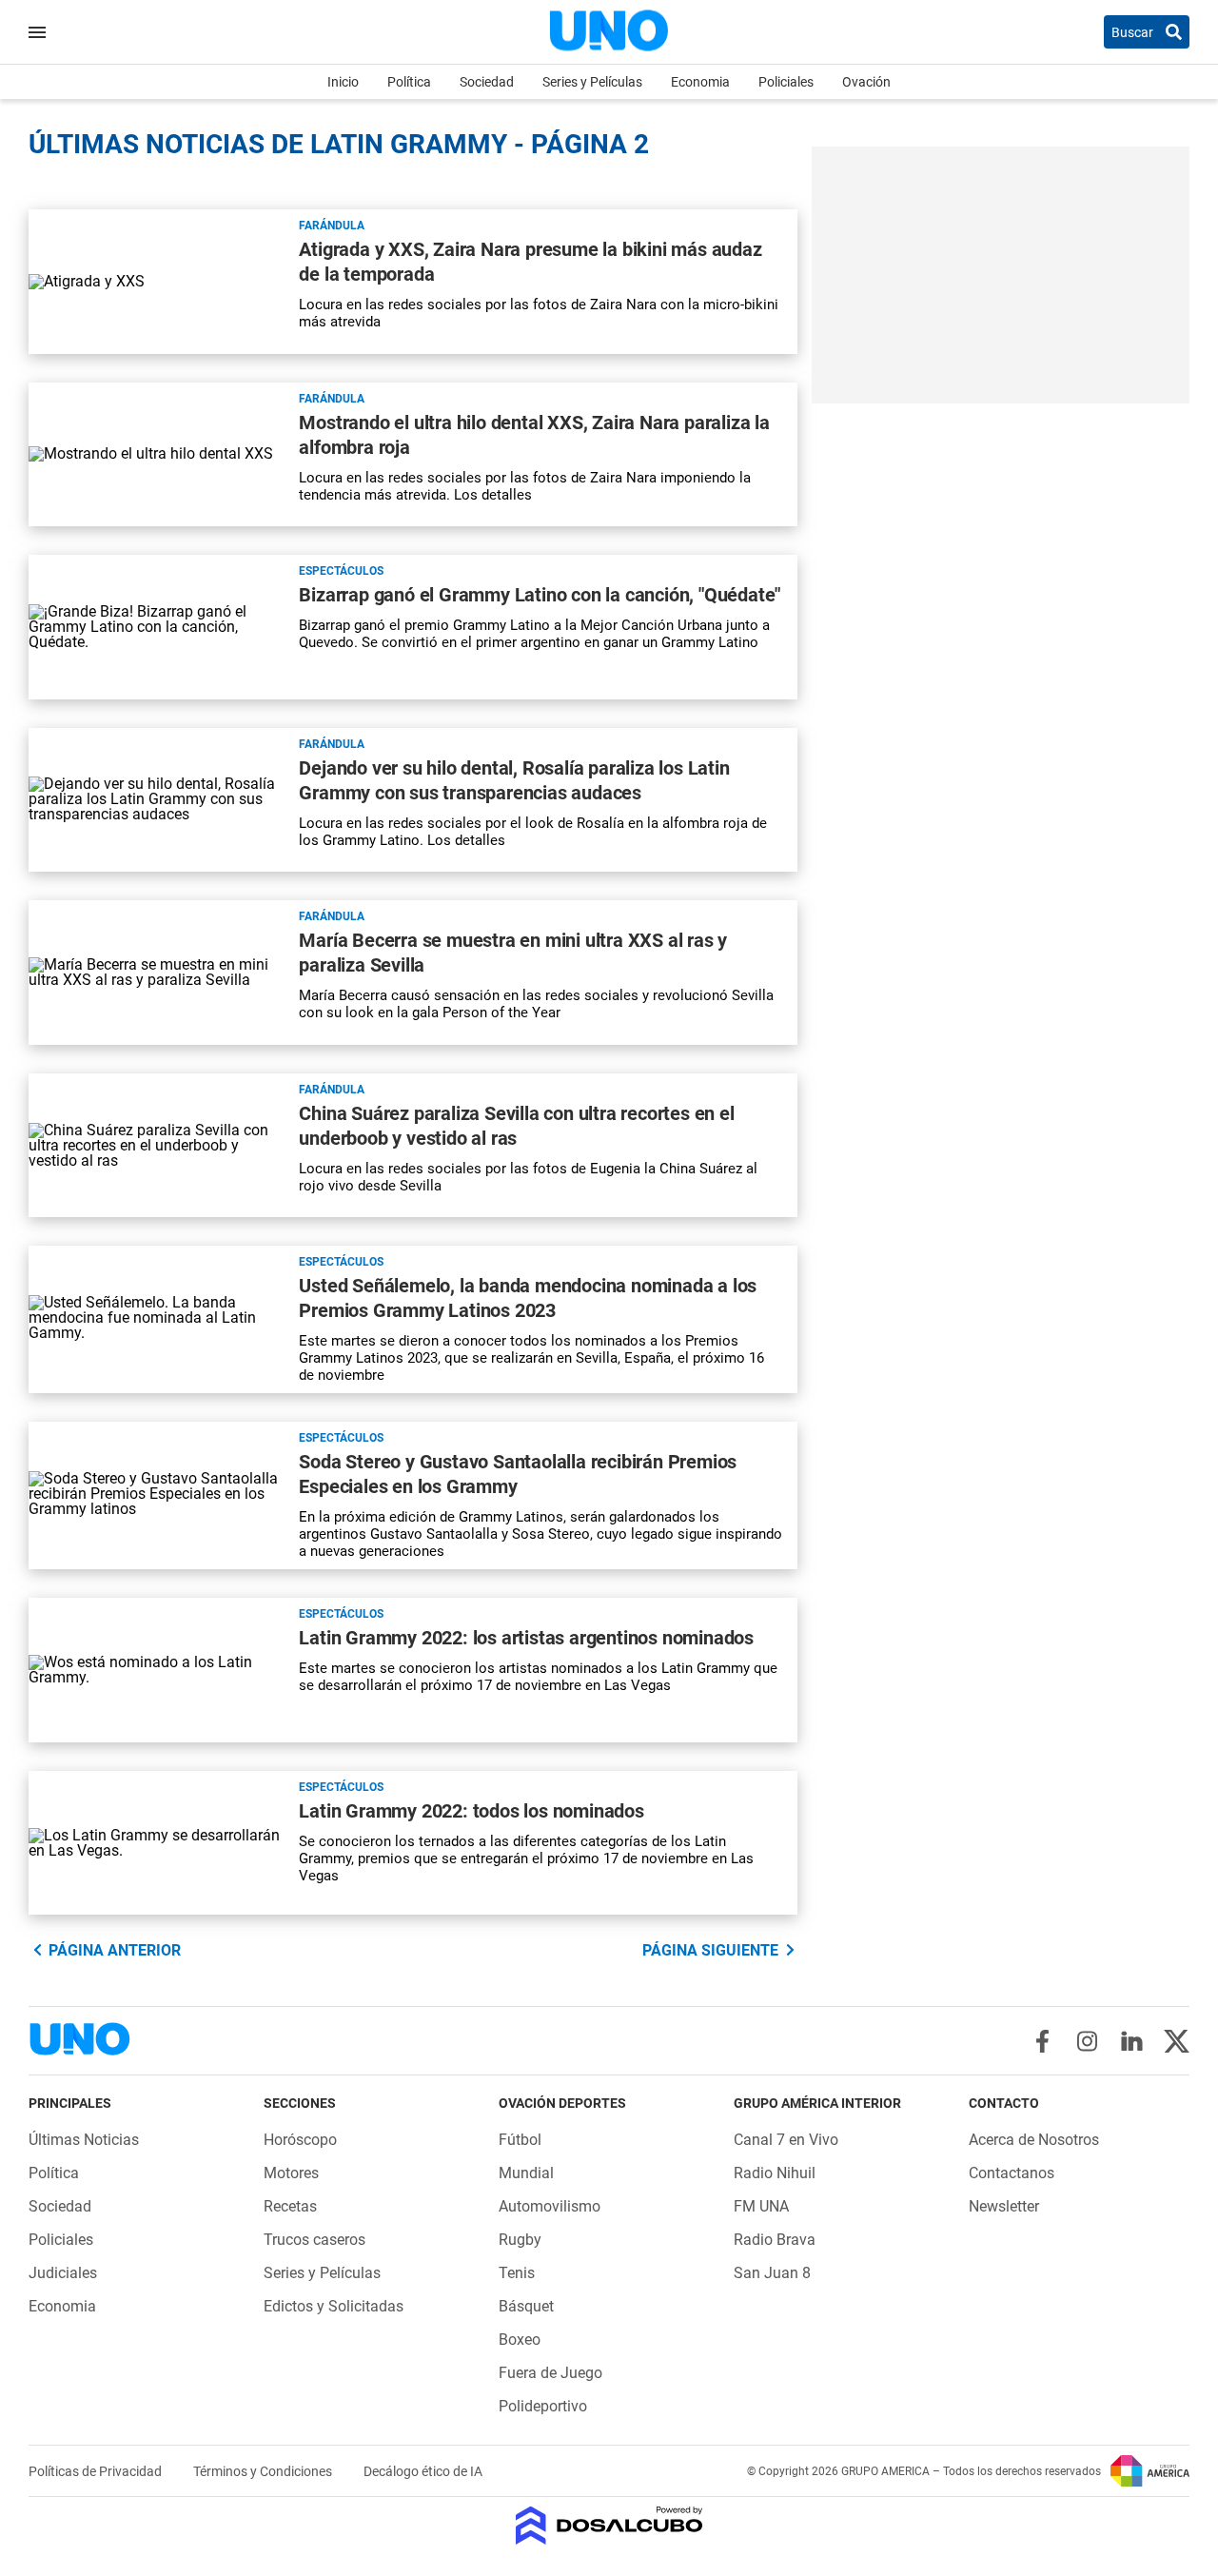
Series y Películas (592, 82)
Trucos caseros (314, 2240)
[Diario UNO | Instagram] (1087, 2041)
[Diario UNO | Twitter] (1177, 2041)
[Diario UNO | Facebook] (1042, 2041)
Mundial (526, 2173)
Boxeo (520, 2340)
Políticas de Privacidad (97, 2471)
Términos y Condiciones (264, 2471)
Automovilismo (550, 2206)
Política (409, 82)
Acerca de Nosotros (1034, 2140)
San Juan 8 (772, 2273)
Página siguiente (710, 1950)
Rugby (520, 2240)
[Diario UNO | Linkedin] (1132, 2041)
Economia (700, 82)
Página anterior (115, 1950)
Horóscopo (300, 2140)
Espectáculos (341, 571)
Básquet (526, 2306)
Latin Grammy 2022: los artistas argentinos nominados (526, 1638)
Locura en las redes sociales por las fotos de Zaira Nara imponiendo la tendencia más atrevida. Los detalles (525, 486)
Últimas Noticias (84, 2140)
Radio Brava (775, 2240)
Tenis (517, 2273)
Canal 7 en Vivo (786, 2140)
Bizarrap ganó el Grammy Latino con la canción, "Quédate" (540, 595)
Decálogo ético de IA (423, 2471)
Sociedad (487, 82)
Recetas (290, 2206)
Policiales (786, 82)
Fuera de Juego (550, 2373)
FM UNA (761, 2206)
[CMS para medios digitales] (609, 2527)
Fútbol (520, 2140)
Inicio (343, 82)
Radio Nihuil (775, 2173)
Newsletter (1004, 2206)
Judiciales (63, 2273)
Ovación (866, 82)
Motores (291, 2173)
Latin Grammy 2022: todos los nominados (471, 1811)
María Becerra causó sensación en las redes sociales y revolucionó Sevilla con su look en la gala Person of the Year (536, 1004)
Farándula (332, 226)
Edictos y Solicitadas (334, 2306)
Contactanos (1012, 2173)
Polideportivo (543, 2406)
